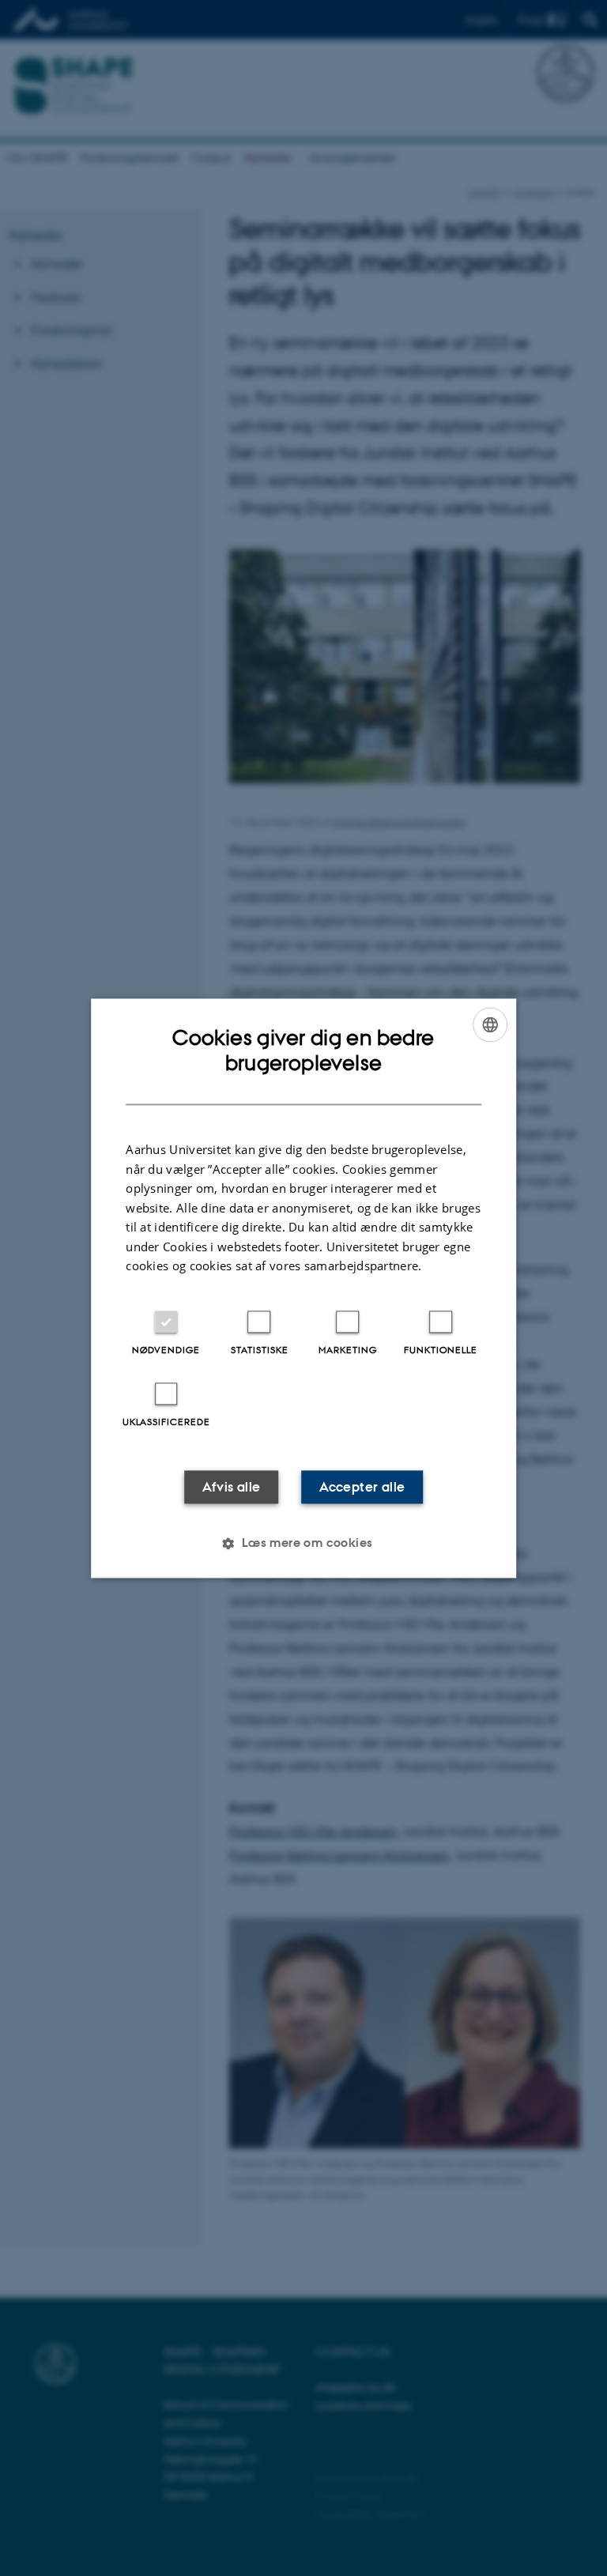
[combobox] (490, 1024)
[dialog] (303, 1288)
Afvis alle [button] (232, 1487)
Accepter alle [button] (362, 1487)
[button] (303, 1543)
